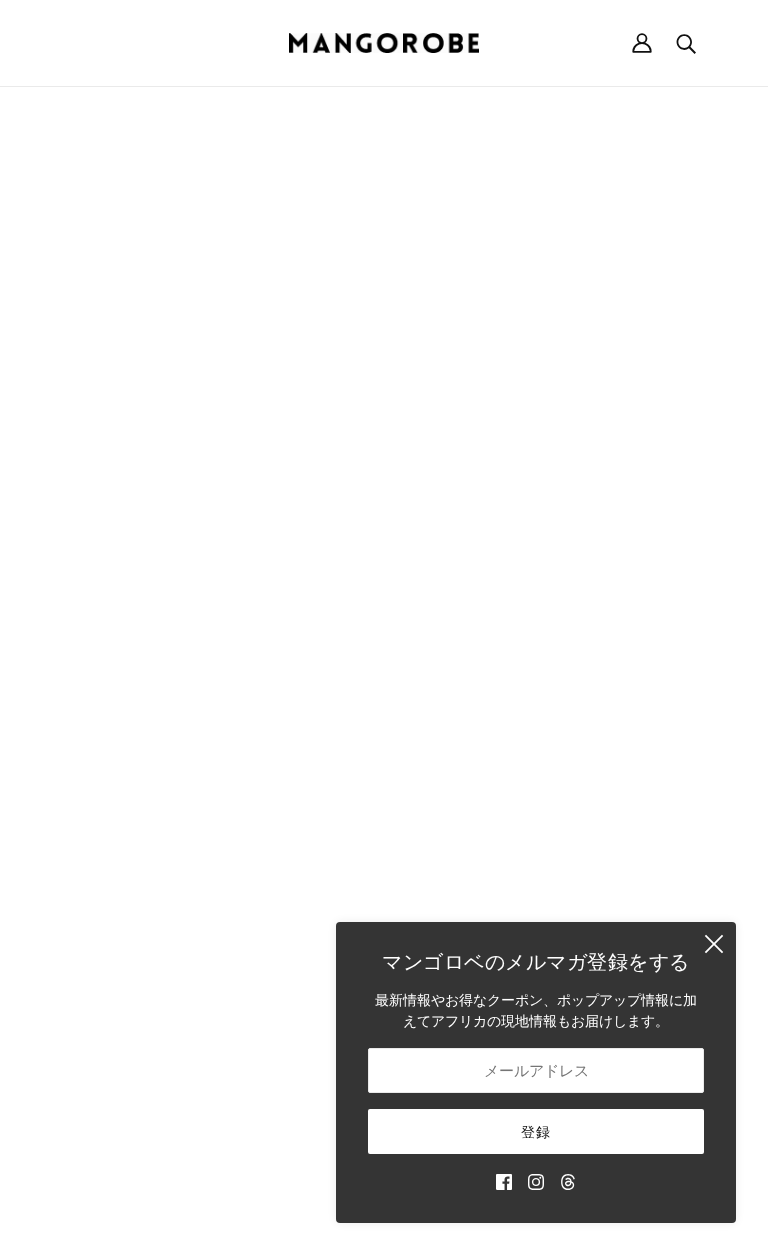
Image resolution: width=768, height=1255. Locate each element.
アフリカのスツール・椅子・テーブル (476, 748)
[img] (504, 1180)
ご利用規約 (613, 742)
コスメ (441, 895)
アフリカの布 (462, 832)
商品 (566, 330)
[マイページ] (642, 43)
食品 (434, 874)
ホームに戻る (328, 330)
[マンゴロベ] (384, 43)
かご (434, 664)
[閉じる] (714, 944)
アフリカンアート (476, 853)
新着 (434, 643)
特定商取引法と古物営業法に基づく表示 (634, 700)
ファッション (462, 685)
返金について (620, 658)
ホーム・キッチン (476, 706)
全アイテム (455, 916)
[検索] (686, 43)
